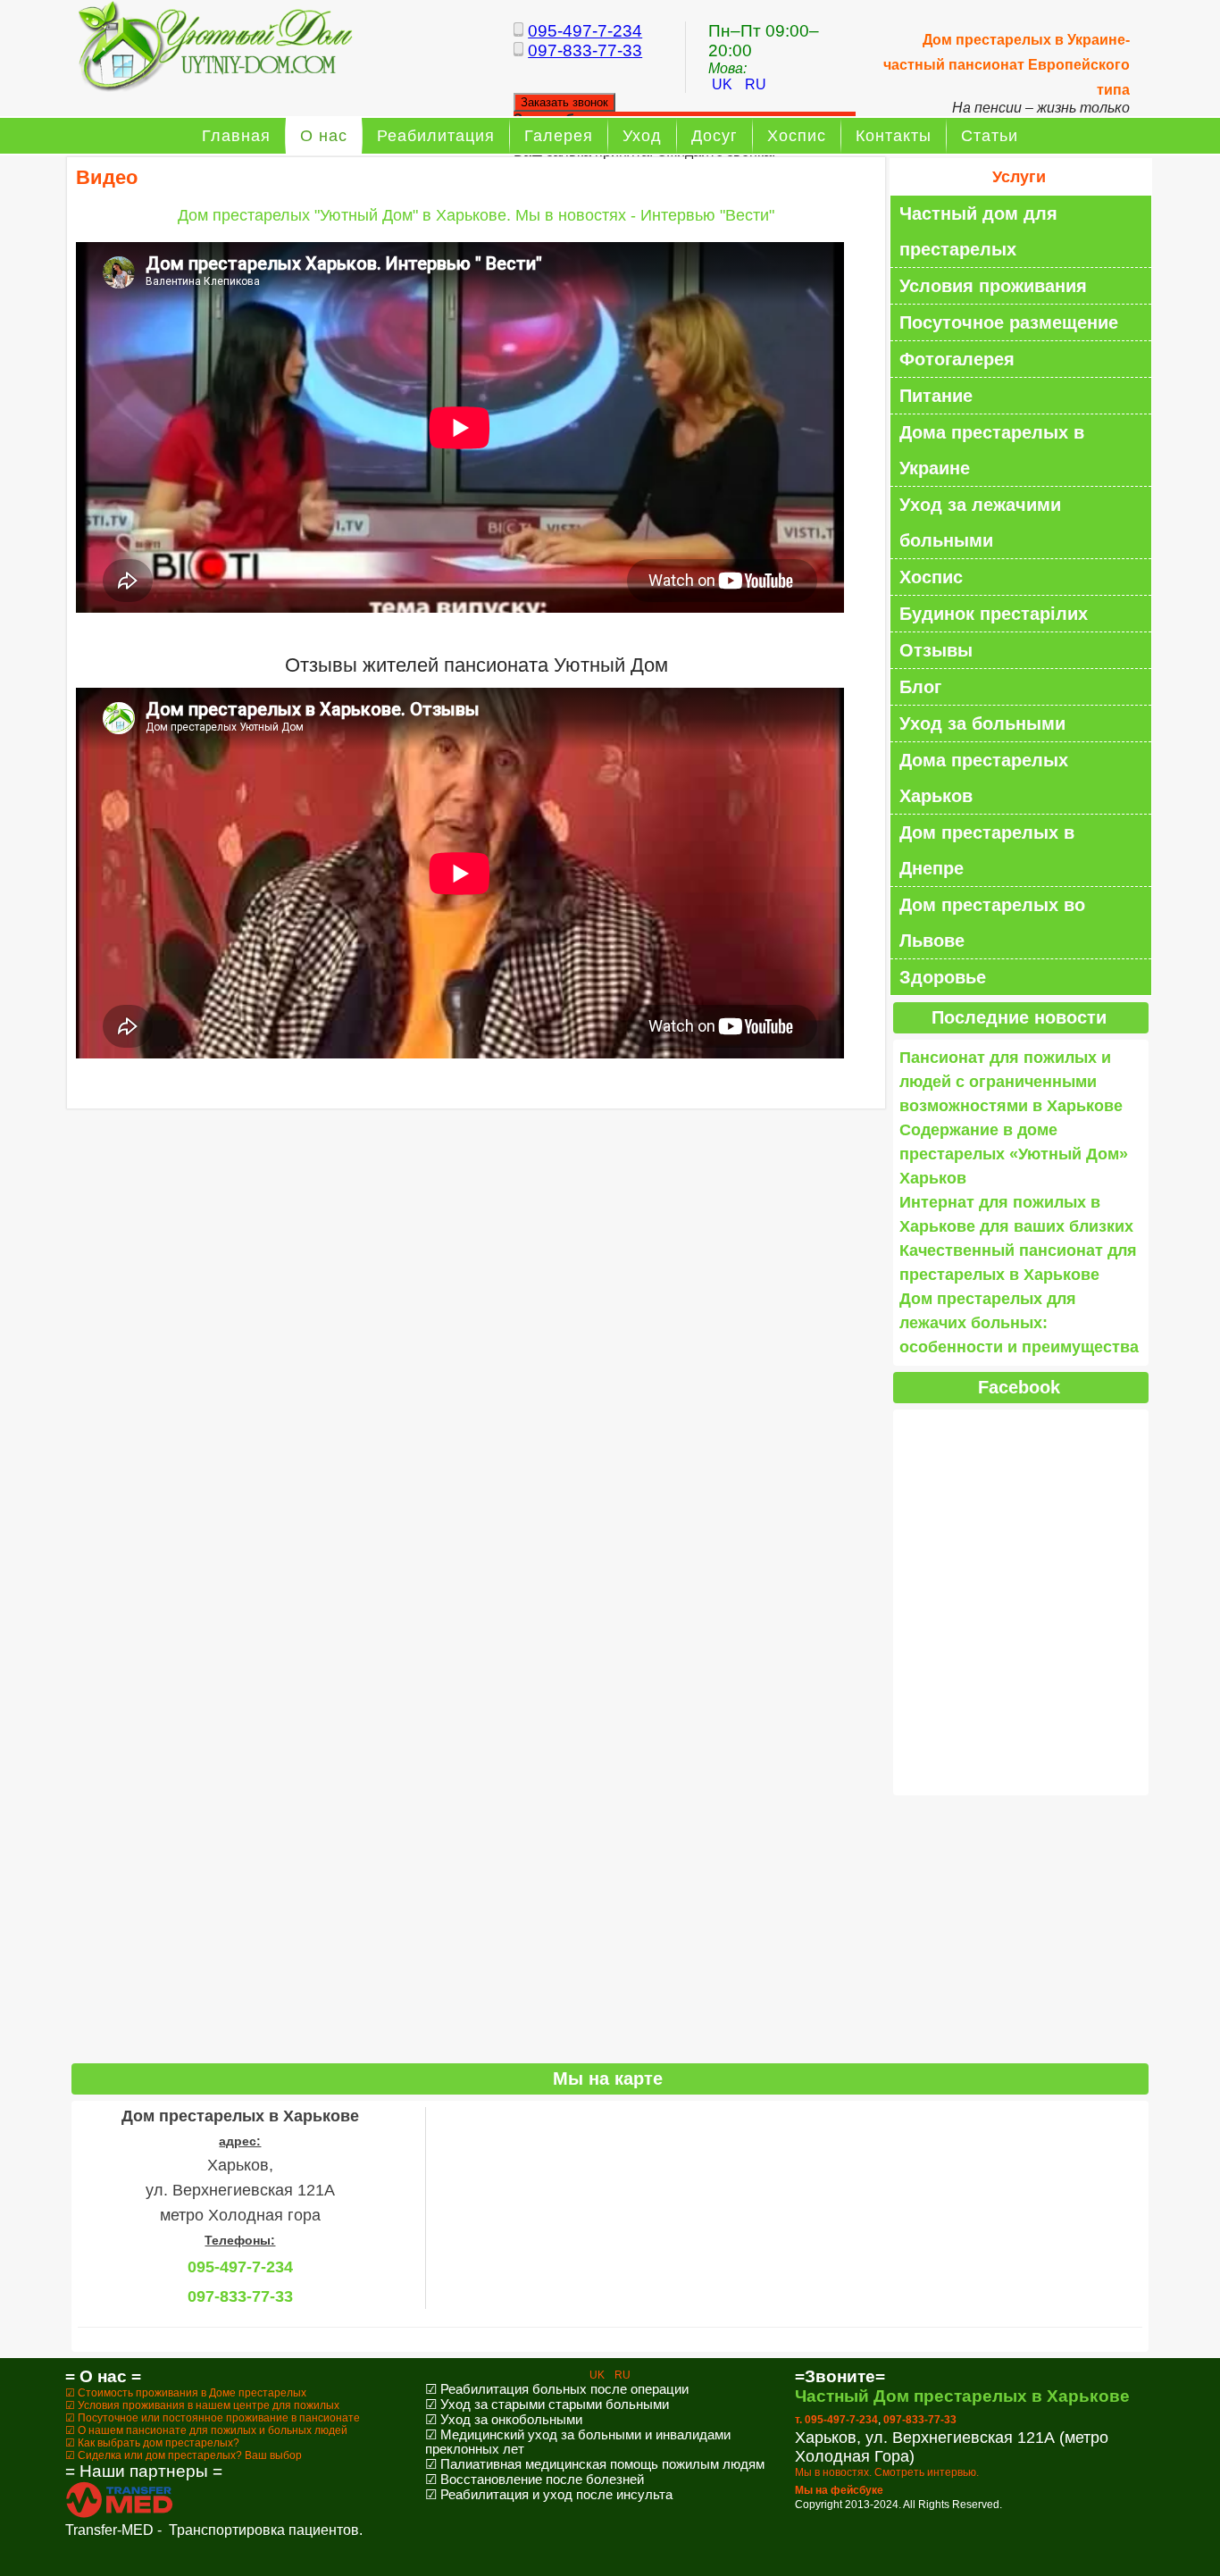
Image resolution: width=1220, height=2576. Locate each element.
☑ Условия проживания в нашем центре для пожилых (202, 2405)
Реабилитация (436, 136)
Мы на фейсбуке (839, 2490)
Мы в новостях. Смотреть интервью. (887, 2472)
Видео (107, 177)
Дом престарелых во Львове (992, 923)
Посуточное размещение (1009, 322)
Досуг (714, 136)
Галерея (559, 136)
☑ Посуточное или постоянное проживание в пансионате (213, 2418)
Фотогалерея (957, 359)
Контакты (894, 136)
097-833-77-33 (585, 50)
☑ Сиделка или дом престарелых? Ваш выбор (184, 2455)
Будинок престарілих (994, 614)
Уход (642, 136)
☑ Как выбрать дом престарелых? (152, 2443)
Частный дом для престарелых (978, 231)
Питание (936, 396)
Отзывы (936, 650)
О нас (324, 136)
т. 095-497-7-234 (836, 2420)
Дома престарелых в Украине (992, 450)
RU (756, 84)
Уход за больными (982, 723)
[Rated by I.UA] (610, 2561)
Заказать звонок (564, 102)
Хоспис (797, 136)
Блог (920, 687)
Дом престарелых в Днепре (987, 850)
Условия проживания (993, 286)
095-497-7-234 (585, 31)
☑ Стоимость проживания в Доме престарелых (186, 2393)
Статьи (990, 136)
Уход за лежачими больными (980, 523)
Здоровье (943, 977)
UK (724, 84)
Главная (236, 136)
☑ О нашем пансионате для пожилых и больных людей (206, 2430)
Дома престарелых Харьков (984, 778)
